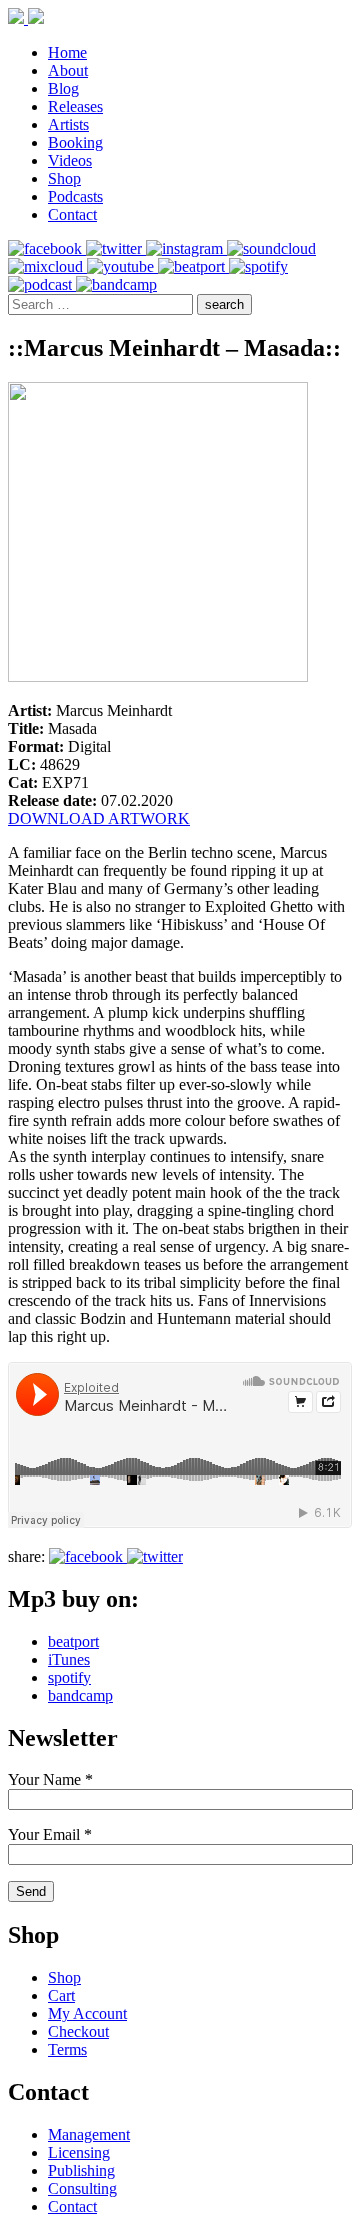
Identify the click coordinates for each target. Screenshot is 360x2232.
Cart (61, 1995)
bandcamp (80, 1695)
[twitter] (116, 248)
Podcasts (75, 196)
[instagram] (186, 248)
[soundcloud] (271, 248)
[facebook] (47, 248)
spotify (69, 1677)
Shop (64, 178)
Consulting (82, 2188)
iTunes (69, 1659)
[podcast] (42, 284)
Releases (75, 106)
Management (89, 2134)
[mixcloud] (47, 266)
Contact (72, 214)
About (68, 70)
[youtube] (122, 266)
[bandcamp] (116, 284)
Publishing (81, 2170)
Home (67, 52)
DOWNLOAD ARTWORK (99, 818)
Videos (70, 160)
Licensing (79, 2152)
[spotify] (258, 266)
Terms (67, 2049)
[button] (224, 304)
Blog (63, 88)
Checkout (78, 2031)
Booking (75, 142)
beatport (73, 1641)
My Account (87, 2013)
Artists (68, 124)
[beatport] (193, 266)
